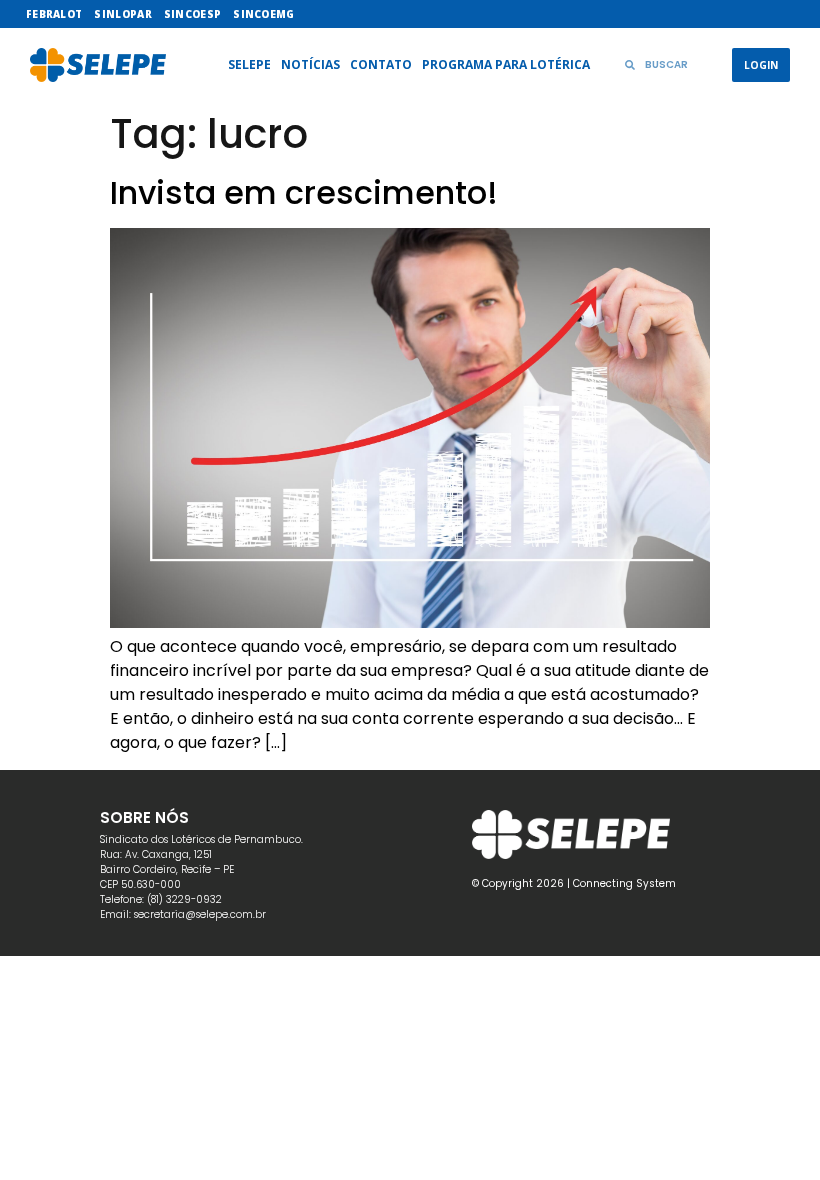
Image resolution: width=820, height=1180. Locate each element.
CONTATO (381, 64)
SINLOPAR (122, 14)
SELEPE (249, 64)
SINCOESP (192, 14)
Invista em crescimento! (304, 192)
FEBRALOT (54, 14)
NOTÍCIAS (310, 64)
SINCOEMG (263, 14)
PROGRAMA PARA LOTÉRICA (506, 64)
